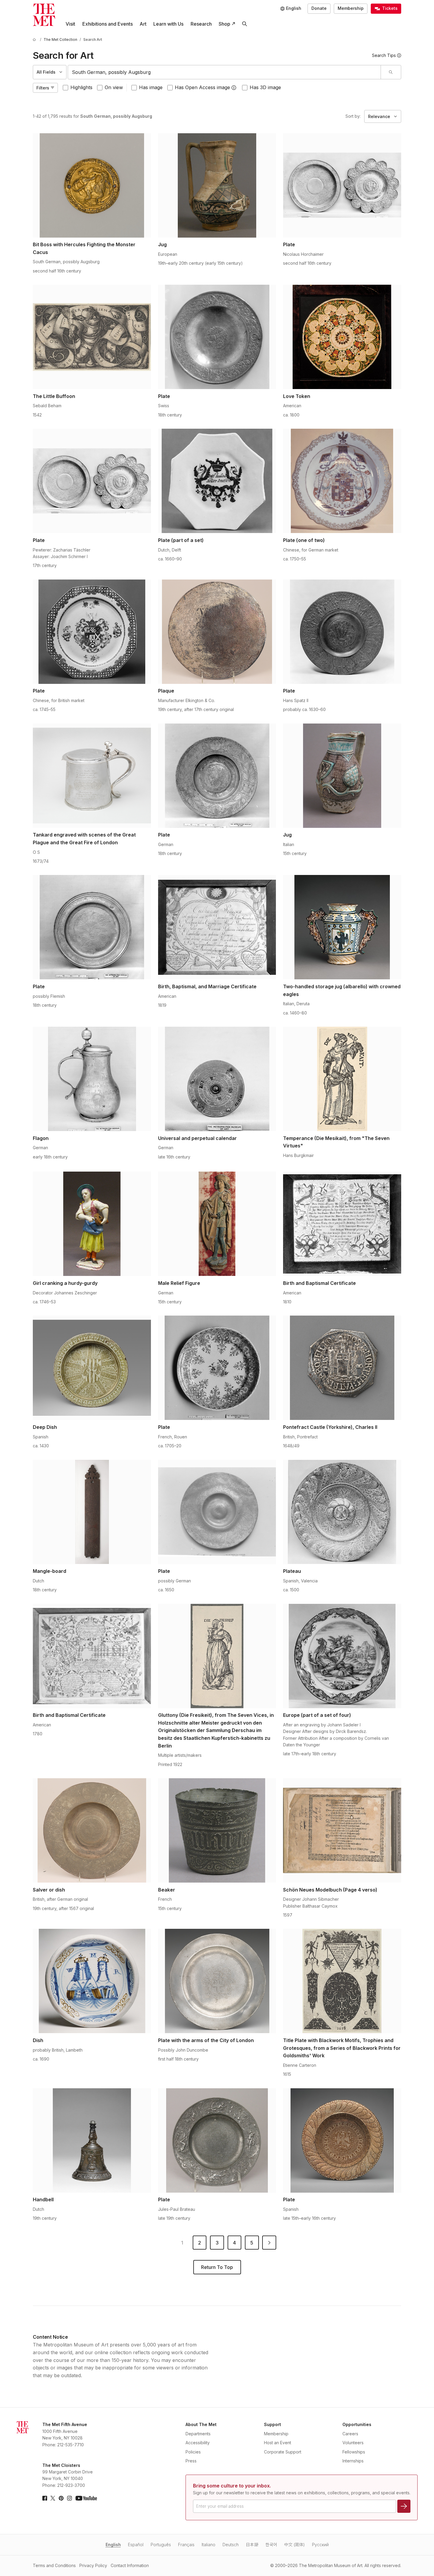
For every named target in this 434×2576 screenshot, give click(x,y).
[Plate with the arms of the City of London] (217, 1981)
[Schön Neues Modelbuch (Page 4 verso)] (342, 1830)
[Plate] (342, 185)
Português (161, 2545)
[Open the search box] (244, 24)
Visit (70, 24)
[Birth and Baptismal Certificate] (342, 1224)
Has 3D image (265, 87)
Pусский (320, 2545)
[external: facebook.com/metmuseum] (45, 2498)
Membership (351, 8)
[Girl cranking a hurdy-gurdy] (92, 1224)
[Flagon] (92, 1079)
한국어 (271, 2545)
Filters (43, 88)
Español (136, 2545)
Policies (193, 2452)
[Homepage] (44, 15)
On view (114, 87)
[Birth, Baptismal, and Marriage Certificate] (217, 927)
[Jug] (217, 185)
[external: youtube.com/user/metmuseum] (86, 2498)
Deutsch (231, 2545)
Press (191, 2461)
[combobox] (224, 72)
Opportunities (357, 2424)
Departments (198, 2434)
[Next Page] (269, 2243)
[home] (35, 40)
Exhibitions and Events (108, 24)
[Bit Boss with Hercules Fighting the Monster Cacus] (92, 185)
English (113, 2545)
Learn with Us (168, 24)
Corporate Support (283, 2452)
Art (143, 24)
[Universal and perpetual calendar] (217, 1079)
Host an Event (278, 2443)
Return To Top (217, 2267)
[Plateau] (342, 1512)
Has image (151, 87)
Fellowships (354, 2452)
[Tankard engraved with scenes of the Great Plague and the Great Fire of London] (92, 776)
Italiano (208, 2545)
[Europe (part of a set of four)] (342, 1656)
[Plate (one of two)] (342, 481)
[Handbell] (92, 2140)
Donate (319, 8)
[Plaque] (217, 632)
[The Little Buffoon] (92, 337)
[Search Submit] (391, 72)
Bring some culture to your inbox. (232, 2486)
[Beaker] (217, 1830)
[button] (234, 88)
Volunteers (353, 2443)
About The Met (201, 2424)
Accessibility (198, 2443)
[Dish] (92, 1981)
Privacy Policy (93, 2565)
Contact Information (130, 2565)
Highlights (81, 87)
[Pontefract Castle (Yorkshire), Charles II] (342, 1368)
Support (272, 2424)
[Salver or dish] (92, 1830)
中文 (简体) (295, 2545)
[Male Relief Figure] (217, 1224)
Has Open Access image (202, 87)
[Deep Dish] (92, 1368)
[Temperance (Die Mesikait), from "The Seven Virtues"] (342, 1079)
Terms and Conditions (54, 2565)
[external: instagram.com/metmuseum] (69, 2498)
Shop (224, 24)
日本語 (252, 2545)
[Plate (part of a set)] (217, 481)
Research (201, 24)
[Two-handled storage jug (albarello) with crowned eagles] (342, 927)
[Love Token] (342, 337)
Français (186, 2545)
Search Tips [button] (384, 55)
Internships (353, 2461)
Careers (350, 2434)
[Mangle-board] (92, 1512)
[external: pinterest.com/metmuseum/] (61, 2498)
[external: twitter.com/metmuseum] (53, 2498)
